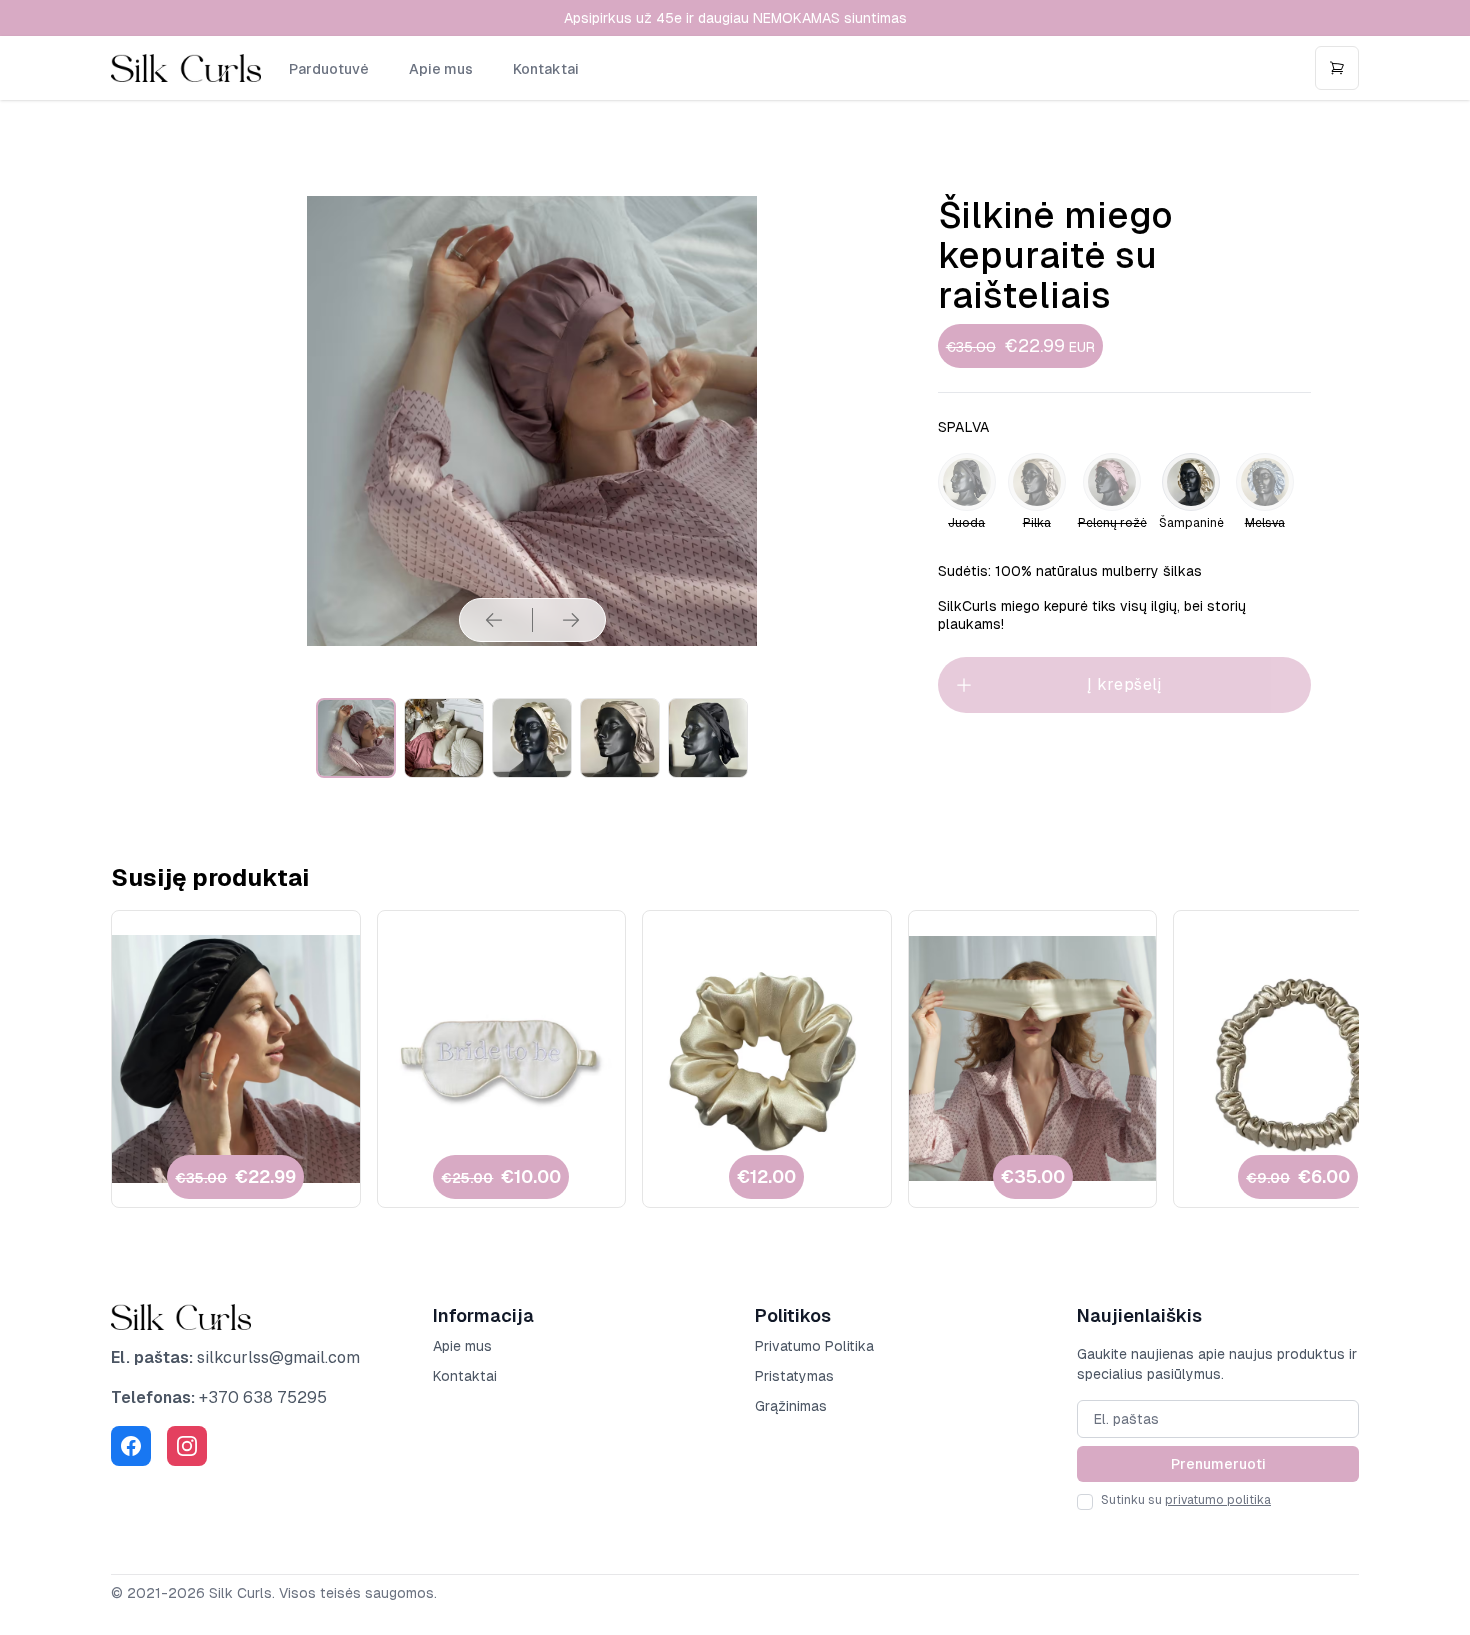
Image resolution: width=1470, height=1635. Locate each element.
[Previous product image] (494, 620)
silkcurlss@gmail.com (278, 1357)
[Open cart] (1337, 68)
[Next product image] (571, 620)
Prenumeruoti (1218, 1464)
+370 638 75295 (263, 1397)
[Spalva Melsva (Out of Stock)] (1265, 482)
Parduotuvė (329, 69)
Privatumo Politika (814, 1346)
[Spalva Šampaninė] (1191, 482)
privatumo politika (1218, 1500)
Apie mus (441, 69)
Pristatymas (794, 1376)
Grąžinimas (791, 1406)
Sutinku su (1186, 1500)
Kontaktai (546, 69)
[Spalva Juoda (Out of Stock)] (967, 482)
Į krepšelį (1124, 684)
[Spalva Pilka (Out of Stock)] (1037, 482)
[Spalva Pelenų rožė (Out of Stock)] (1112, 482)
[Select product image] (356, 738)
